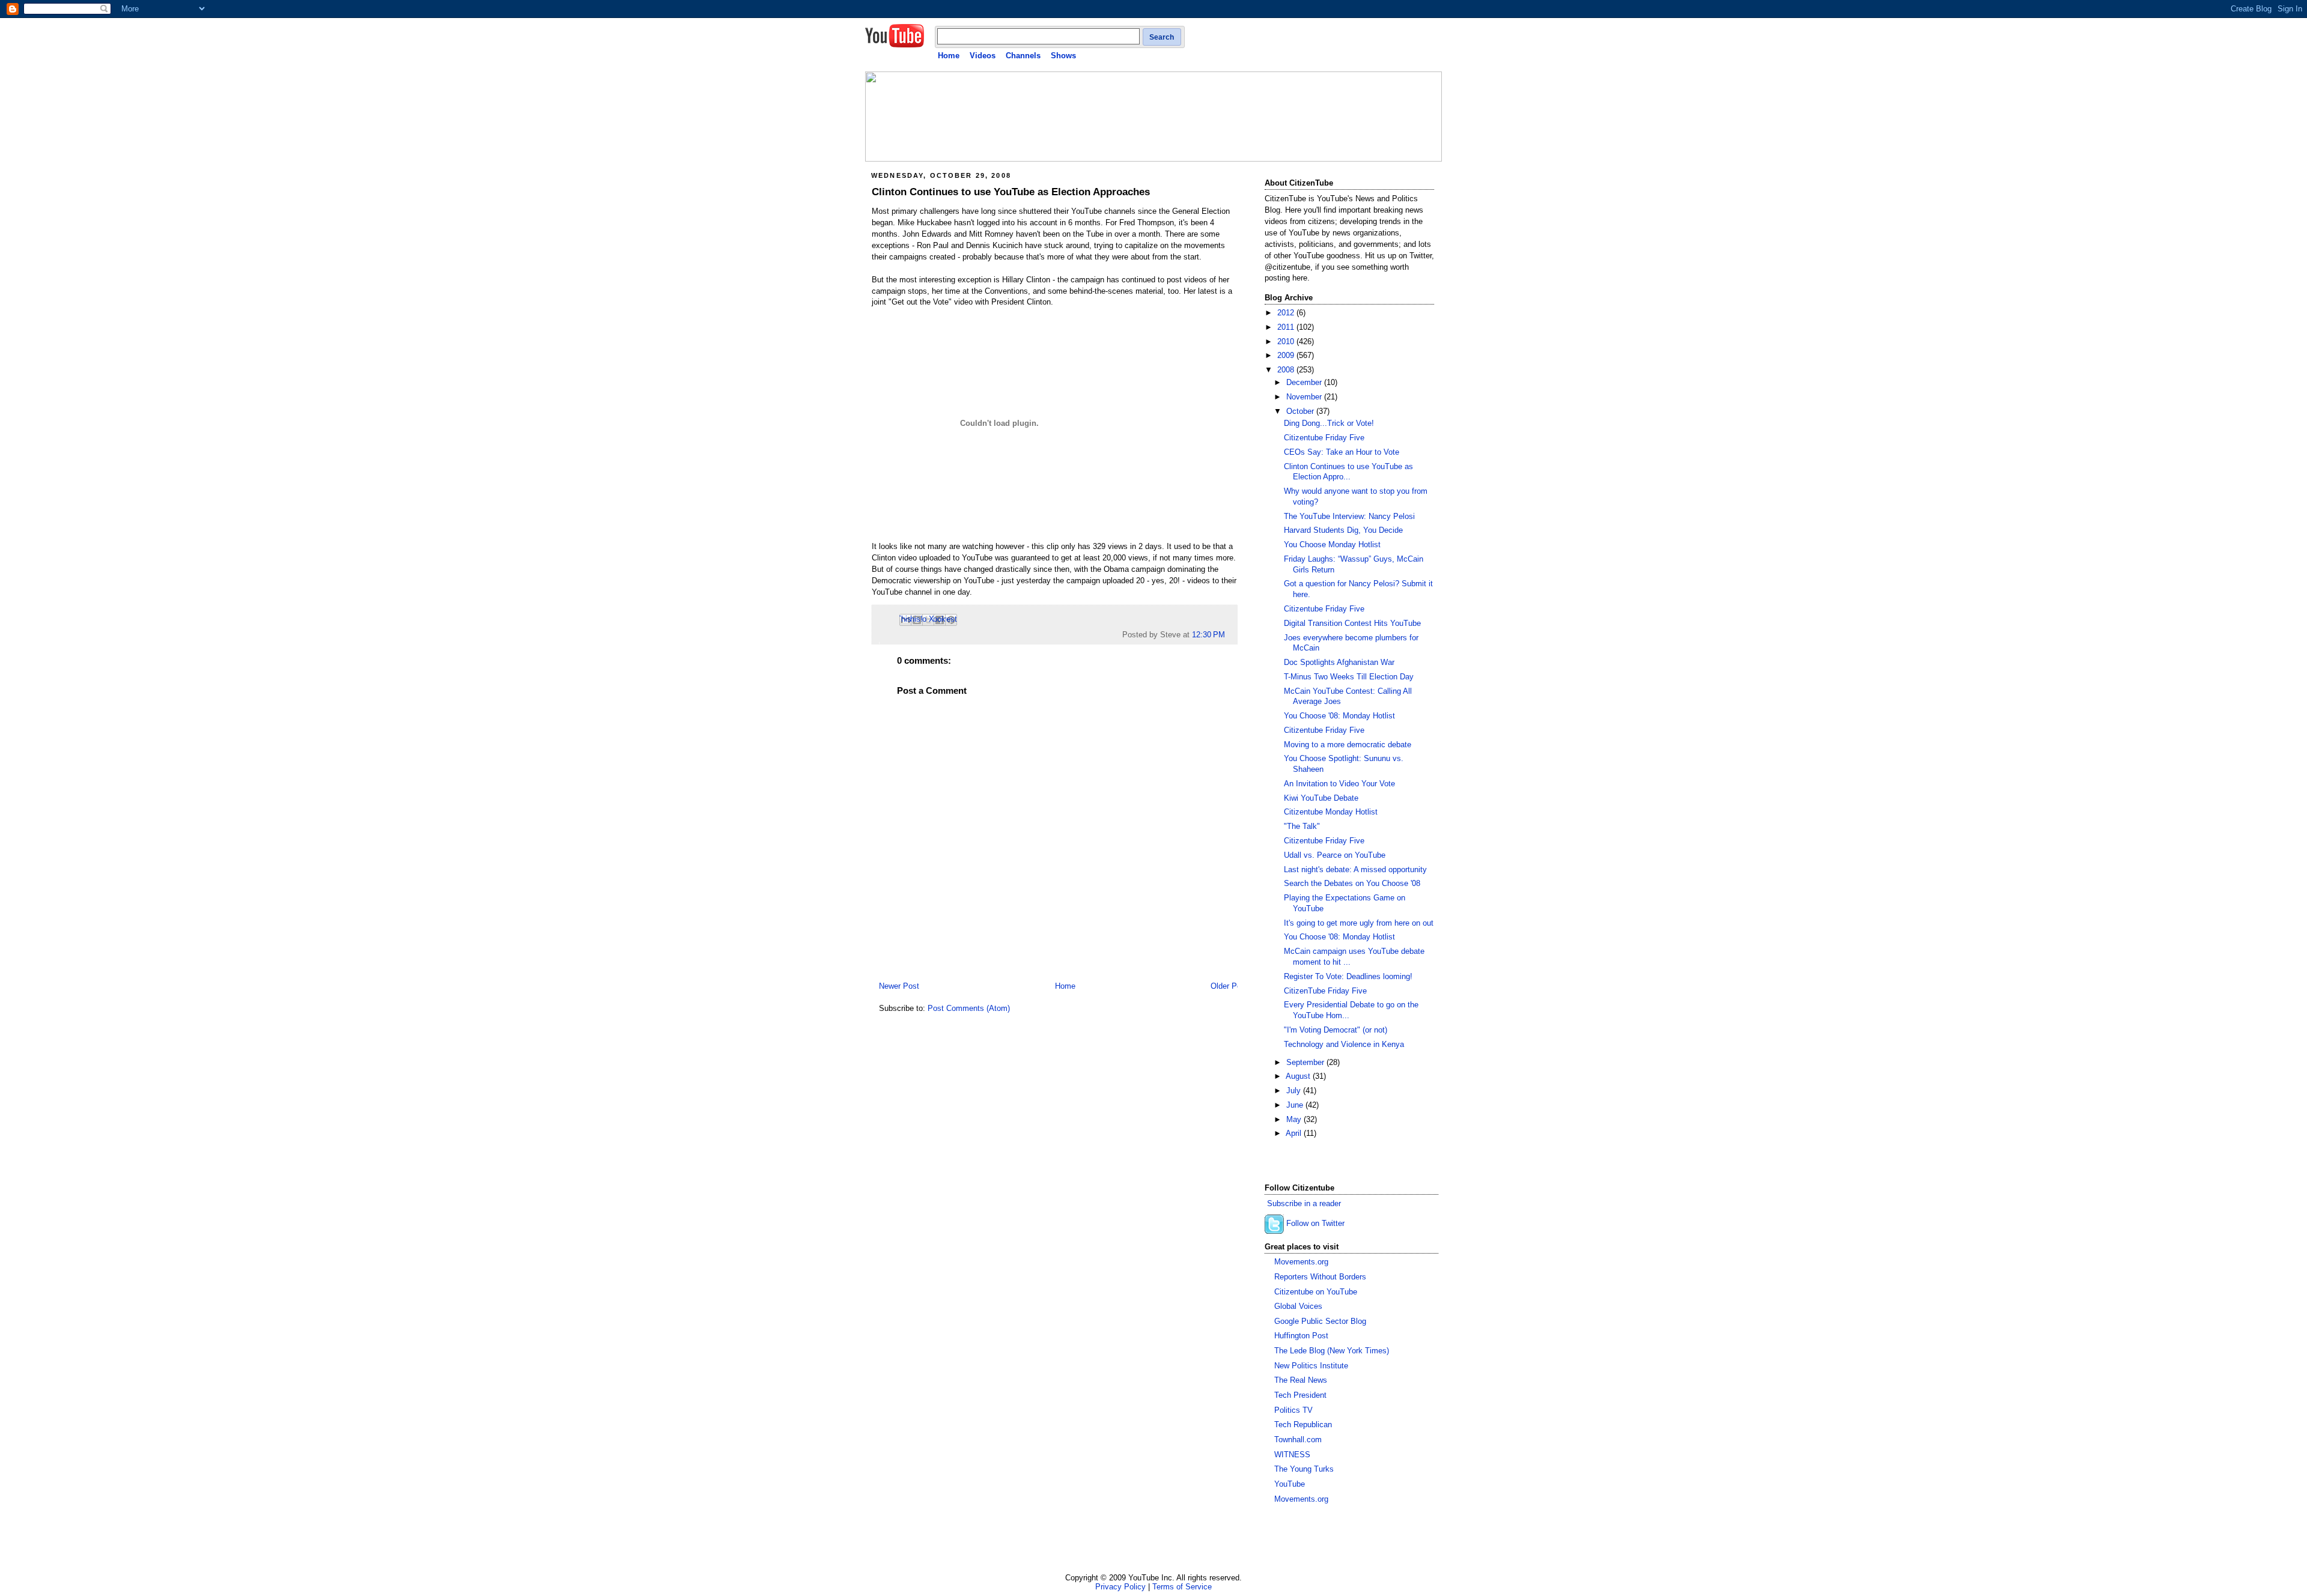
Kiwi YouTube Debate (1321, 798)
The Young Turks (1304, 1469)
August (1299, 1076)
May (1295, 1120)
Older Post (1229, 986)
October (1301, 411)
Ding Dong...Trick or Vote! (1329, 423)
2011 (1287, 327)
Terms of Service (1182, 1587)
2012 (1287, 313)
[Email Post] (1229, 635)
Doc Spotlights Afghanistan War (1339, 663)
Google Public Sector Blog (1320, 1321)
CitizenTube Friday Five (1325, 991)
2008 (1287, 370)
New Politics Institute (1311, 1366)
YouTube (1290, 1484)
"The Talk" (1302, 827)
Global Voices (1298, 1306)
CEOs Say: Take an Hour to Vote (1342, 452)
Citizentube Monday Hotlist (1331, 812)
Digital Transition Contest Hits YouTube (1352, 624)
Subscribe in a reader (1304, 1204)
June (1296, 1105)
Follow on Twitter (1315, 1224)
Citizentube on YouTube (1316, 1292)
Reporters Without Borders (1320, 1277)
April (1295, 1133)
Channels (1023, 56)
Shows (1063, 56)
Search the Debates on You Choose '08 (1352, 884)
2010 (1287, 342)
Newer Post (899, 986)
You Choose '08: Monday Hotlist (1339, 716)
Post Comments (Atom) (969, 1009)
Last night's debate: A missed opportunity (1355, 870)
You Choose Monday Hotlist (1332, 545)
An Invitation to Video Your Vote (1339, 784)
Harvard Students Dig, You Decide (1343, 530)
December (1305, 383)
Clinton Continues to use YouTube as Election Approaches (1011, 192)
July (1295, 1091)
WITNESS (1292, 1455)
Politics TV (1293, 1410)
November (1305, 397)
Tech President (1300, 1395)
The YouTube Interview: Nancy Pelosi (1349, 517)
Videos (983, 56)
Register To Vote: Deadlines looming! (1348, 977)
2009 (1287, 356)
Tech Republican (1303, 1425)
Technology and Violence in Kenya (1344, 1045)
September (1306, 1063)
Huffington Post (1301, 1336)
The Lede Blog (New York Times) (1332, 1351)
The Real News (1301, 1380)
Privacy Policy (1120, 1587)
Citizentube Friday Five (1324, 438)
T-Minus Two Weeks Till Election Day (1349, 677)
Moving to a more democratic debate (1348, 745)
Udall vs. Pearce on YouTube (1335, 855)
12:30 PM (1208, 635)
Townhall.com (1298, 1440)
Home (949, 56)
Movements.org (1301, 1262)
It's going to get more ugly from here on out (1359, 923)
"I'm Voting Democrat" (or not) (1336, 1030)
